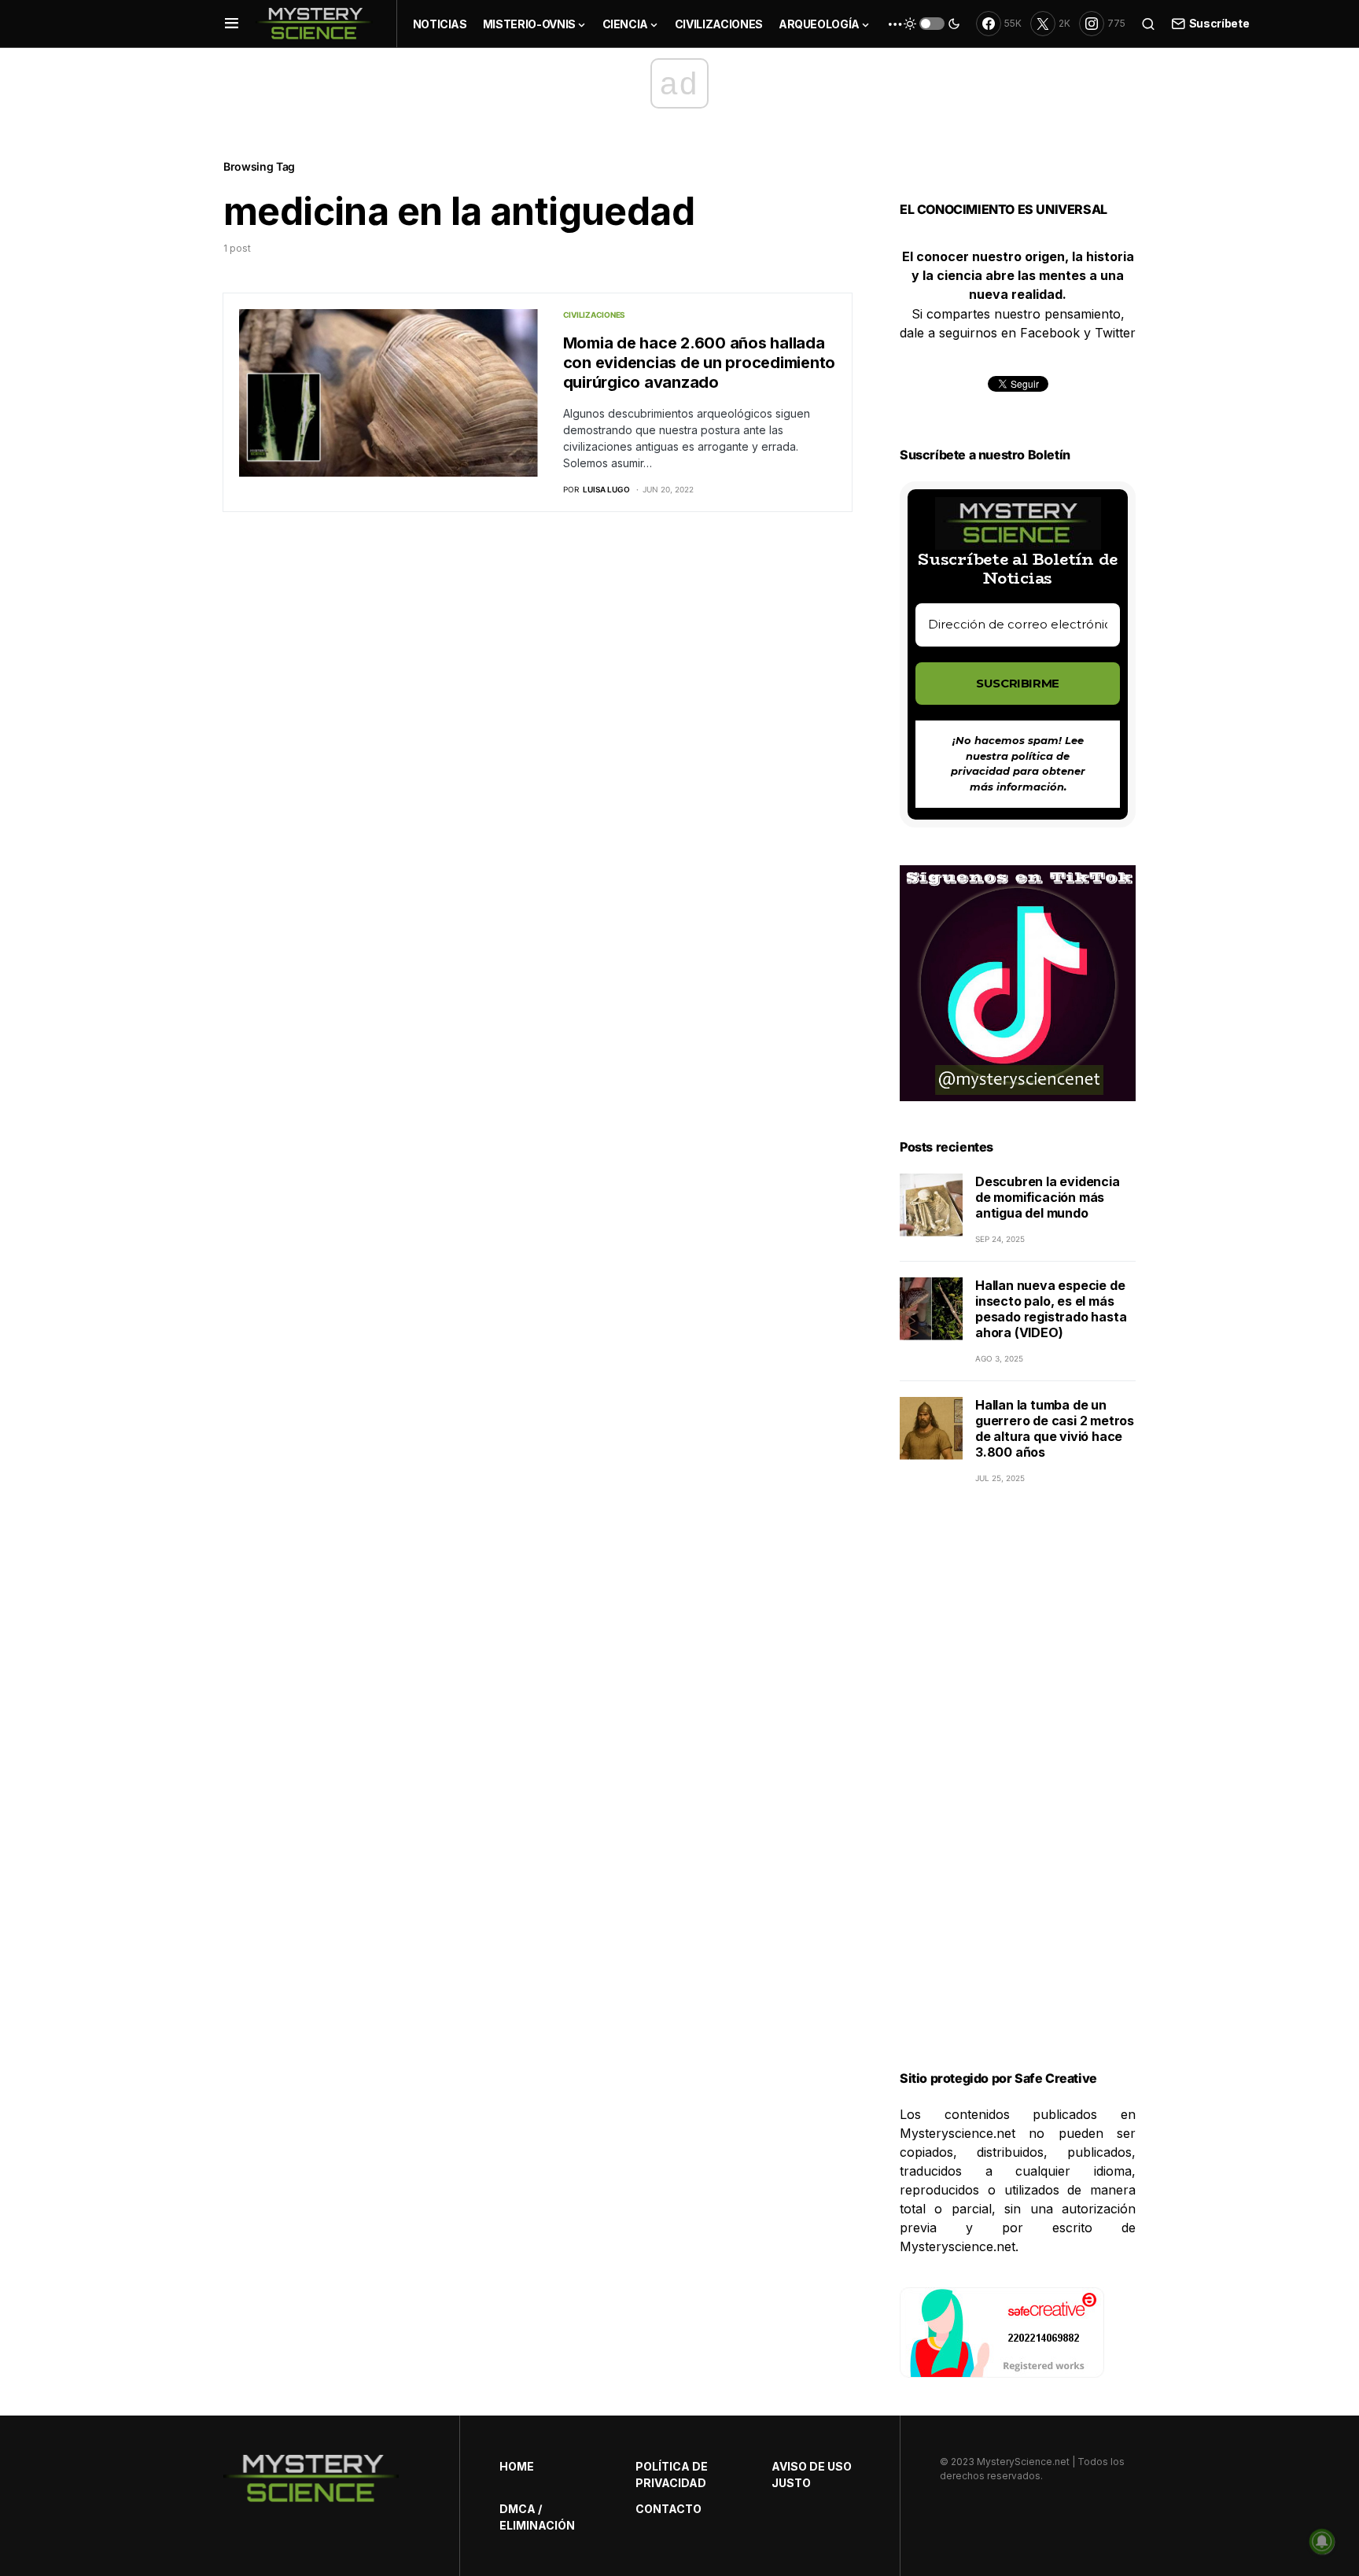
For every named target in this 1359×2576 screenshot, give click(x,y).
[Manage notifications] (1322, 2541)
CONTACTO (668, 2509)
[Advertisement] (1018, 1797)
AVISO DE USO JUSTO (812, 2475)
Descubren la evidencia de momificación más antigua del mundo (1048, 1197)
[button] (232, 24)
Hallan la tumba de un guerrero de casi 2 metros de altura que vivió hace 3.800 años (1055, 1428)
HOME (517, 2466)
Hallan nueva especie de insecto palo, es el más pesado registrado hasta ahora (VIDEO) (1051, 1309)
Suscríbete (1219, 23)
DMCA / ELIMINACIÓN (537, 2517)
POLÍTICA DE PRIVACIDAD (672, 2475)
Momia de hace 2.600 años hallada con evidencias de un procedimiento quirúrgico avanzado (700, 363)
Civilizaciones (595, 315)
